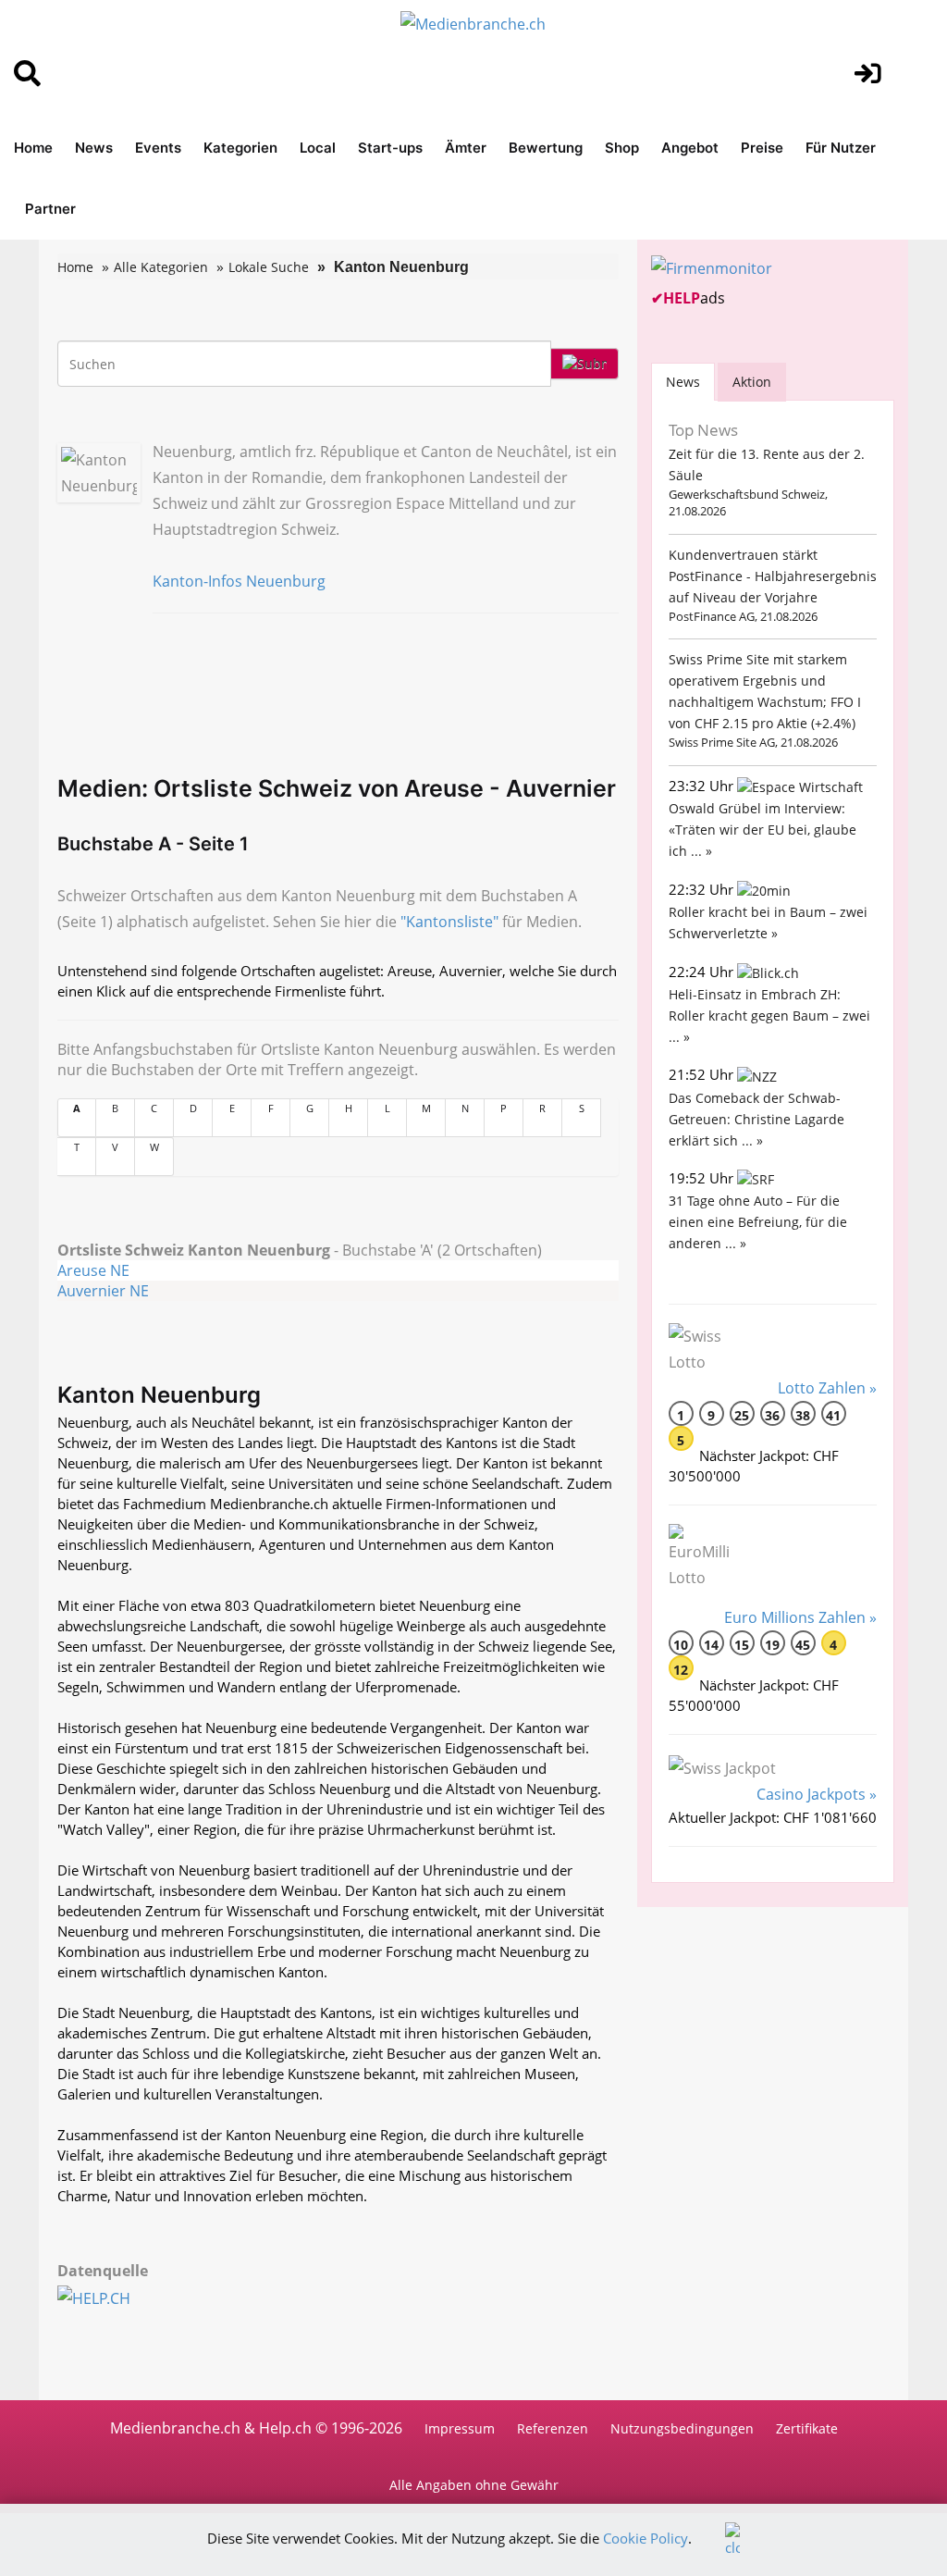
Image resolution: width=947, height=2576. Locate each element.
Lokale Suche (269, 267)
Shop (622, 148)
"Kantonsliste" (449, 922)
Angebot (690, 148)
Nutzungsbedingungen (682, 2428)
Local (318, 148)
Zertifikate (807, 2428)
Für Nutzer (841, 148)
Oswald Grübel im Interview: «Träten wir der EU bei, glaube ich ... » (763, 830)
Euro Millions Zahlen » (800, 1617)
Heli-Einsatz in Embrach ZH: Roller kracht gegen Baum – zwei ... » (769, 1016)
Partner (50, 209)
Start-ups (390, 148)
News (94, 148)
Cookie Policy (646, 2538)
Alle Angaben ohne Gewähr (474, 2485)
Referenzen (553, 2428)
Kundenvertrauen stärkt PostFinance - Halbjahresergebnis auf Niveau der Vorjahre (773, 576)
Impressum (460, 2428)
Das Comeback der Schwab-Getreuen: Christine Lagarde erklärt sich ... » (756, 1119)
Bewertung (546, 148)
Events (158, 148)
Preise (762, 148)
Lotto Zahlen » (827, 1388)
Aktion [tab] (752, 382)
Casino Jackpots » (817, 1794)
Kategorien (240, 148)
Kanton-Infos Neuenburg (239, 581)
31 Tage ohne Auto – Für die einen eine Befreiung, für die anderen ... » (758, 1222)
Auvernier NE (103, 1291)
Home (33, 148)
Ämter (466, 148)
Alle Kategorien (161, 267)
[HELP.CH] (114, 2297)
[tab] (683, 382)
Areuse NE (93, 1270)
